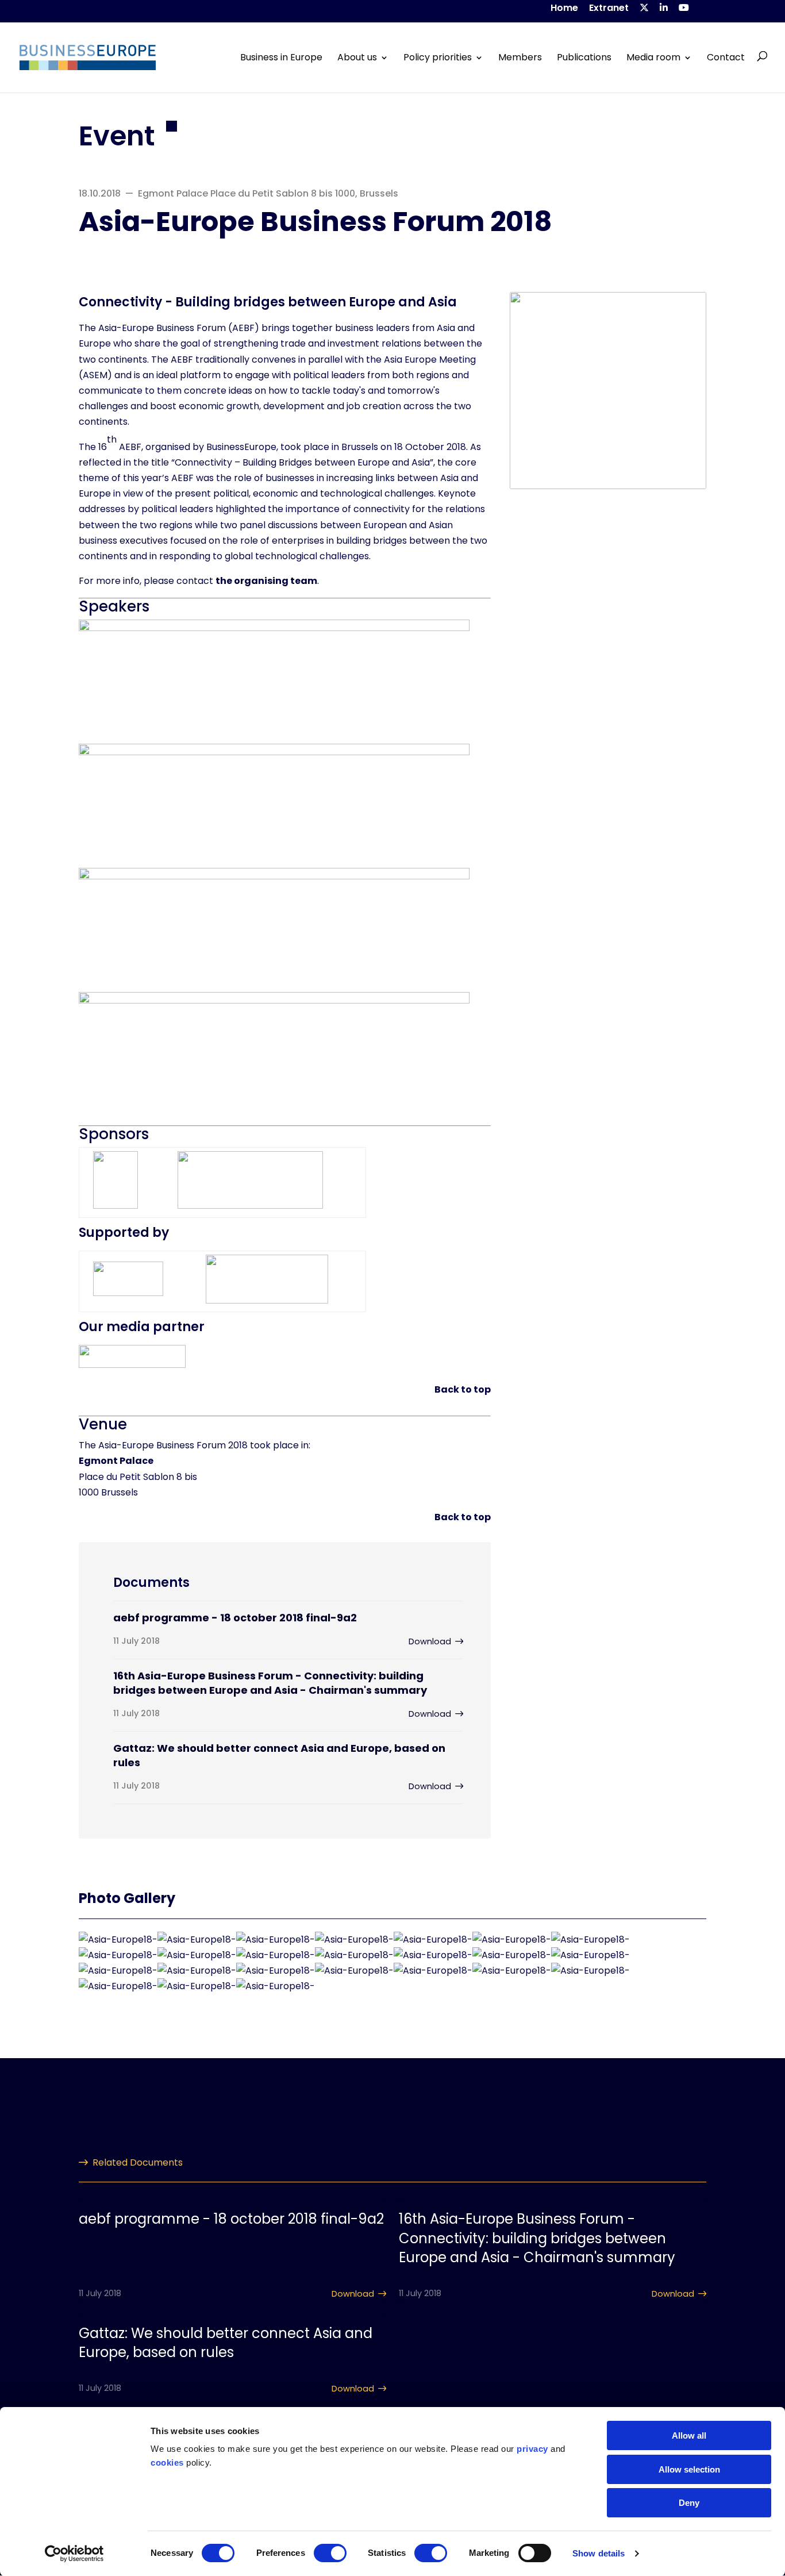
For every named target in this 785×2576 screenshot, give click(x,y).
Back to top (463, 1389)
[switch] (330, 2553)
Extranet (609, 9)
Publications (584, 57)
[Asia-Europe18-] (118, 1939)
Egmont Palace (116, 1461)
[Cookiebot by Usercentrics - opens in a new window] (74, 2554)
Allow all (689, 2435)
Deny (689, 2503)
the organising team (266, 581)
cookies (167, 2462)
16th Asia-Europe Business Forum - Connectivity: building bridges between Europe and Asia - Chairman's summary (270, 1683)
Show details (599, 2553)
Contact (726, 57)
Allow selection (689, 2469)
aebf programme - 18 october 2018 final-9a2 (235, 1618)
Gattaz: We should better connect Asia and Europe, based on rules (279, 1755)
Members (520, 57)
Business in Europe (281, 57)
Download (430, 1641)
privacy (532, 2449)
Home (564, 9)
